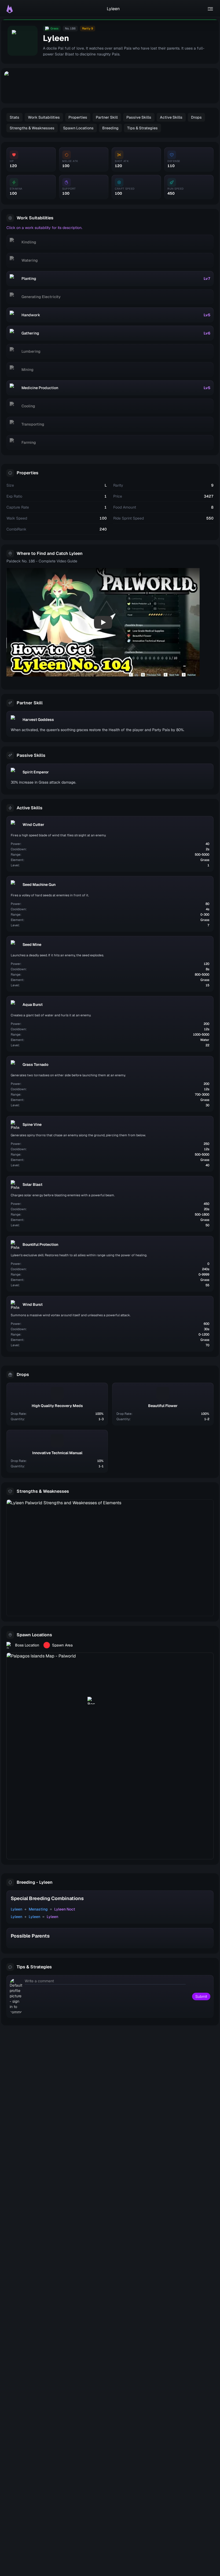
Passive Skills (139, 117)
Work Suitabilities (44, 117)
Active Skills (171, 117)
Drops (196, 117)
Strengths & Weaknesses (32, 128)
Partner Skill (107, 117)
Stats (14, 117)
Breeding (110, 128)
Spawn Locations (78, 128)
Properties (78, 117)
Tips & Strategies (142, 128)
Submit (201, 1996)
